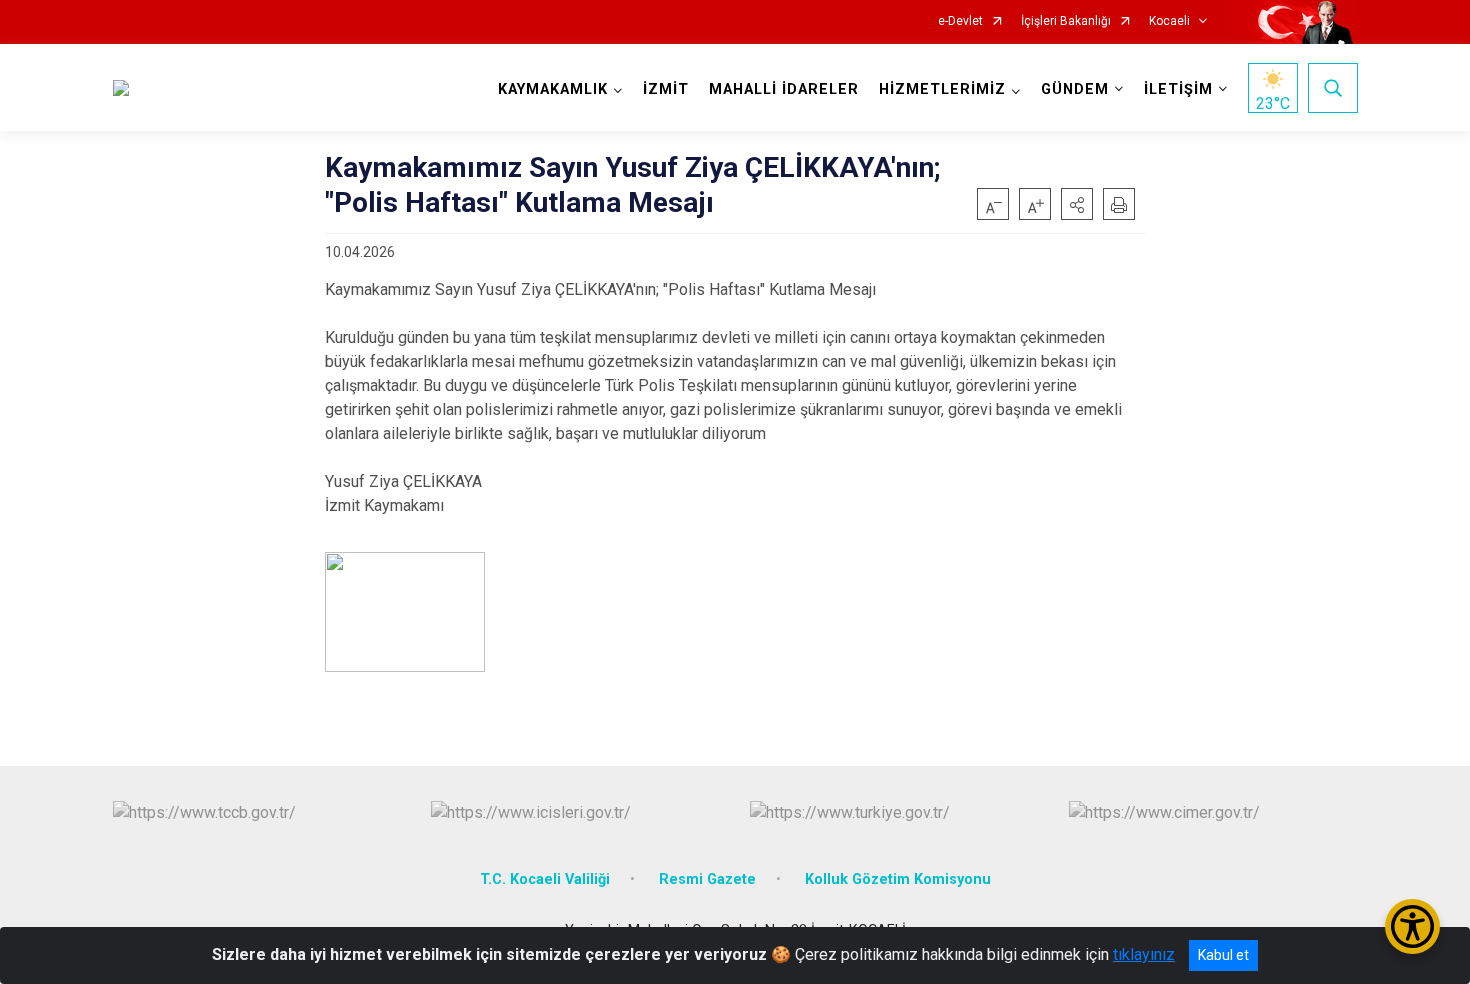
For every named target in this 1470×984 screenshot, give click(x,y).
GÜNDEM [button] (1075, 89)
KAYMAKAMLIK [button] (553, 89)
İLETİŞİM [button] (1178, 89)
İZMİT (666, 89)
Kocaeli (1169, 21)
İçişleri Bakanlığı (1066, 21)
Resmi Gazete (707, 879)
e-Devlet (960, 21)
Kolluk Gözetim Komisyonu (898, 879)
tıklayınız (1144, 954)
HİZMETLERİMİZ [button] (942, 89)
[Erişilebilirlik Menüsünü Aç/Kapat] (1412, 926)
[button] (1077, 204)
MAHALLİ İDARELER (784, 89)
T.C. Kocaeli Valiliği (545, 879)
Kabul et (1223, 955)
